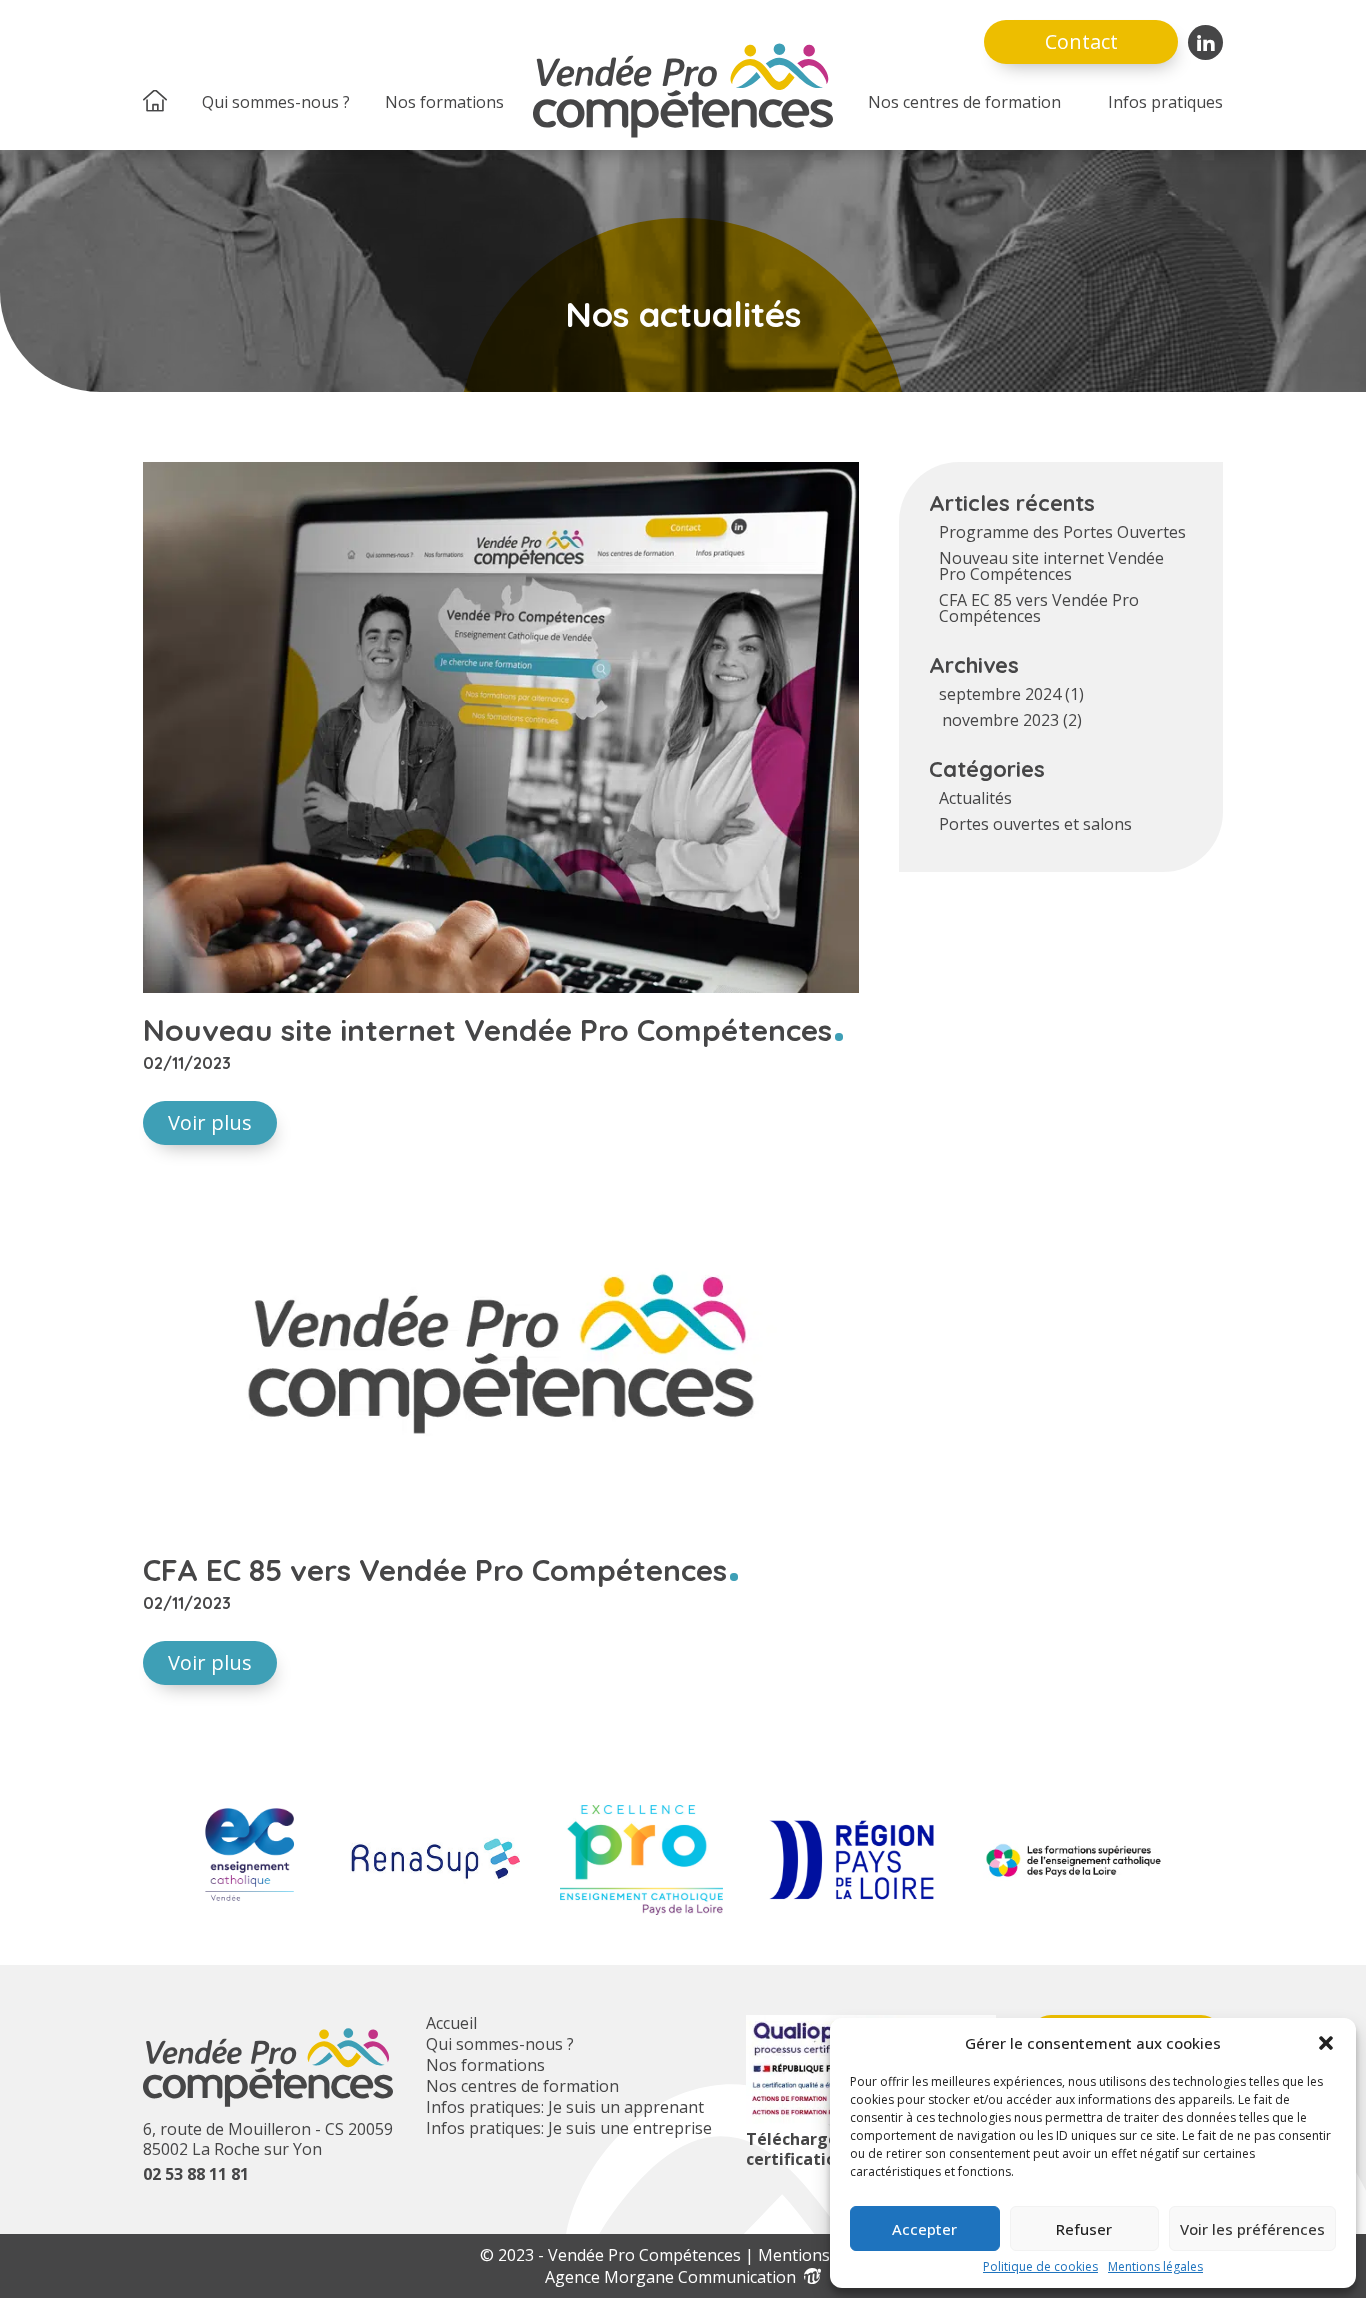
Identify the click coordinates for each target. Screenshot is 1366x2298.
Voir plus (210, 1122)
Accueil (451, 2023)
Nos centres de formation (964, 102)
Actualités (975, 798)
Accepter (924, 2229)
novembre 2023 (1000, 720)
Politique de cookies (1040, 2267)
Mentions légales (1155, 2267)
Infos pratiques (1165, 102)
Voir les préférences (1252, 2229)
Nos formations (444, 102)
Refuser (1084, 2229)
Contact (1081, 41)
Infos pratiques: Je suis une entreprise (569, 2128)
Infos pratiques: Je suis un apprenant (565, 2107)
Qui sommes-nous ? (276, 102)
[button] (1326, 2043)
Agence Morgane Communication (674, 2277)
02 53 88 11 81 (196, 2174)
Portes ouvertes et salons (1035, 824)
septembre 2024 (1000, 694)
